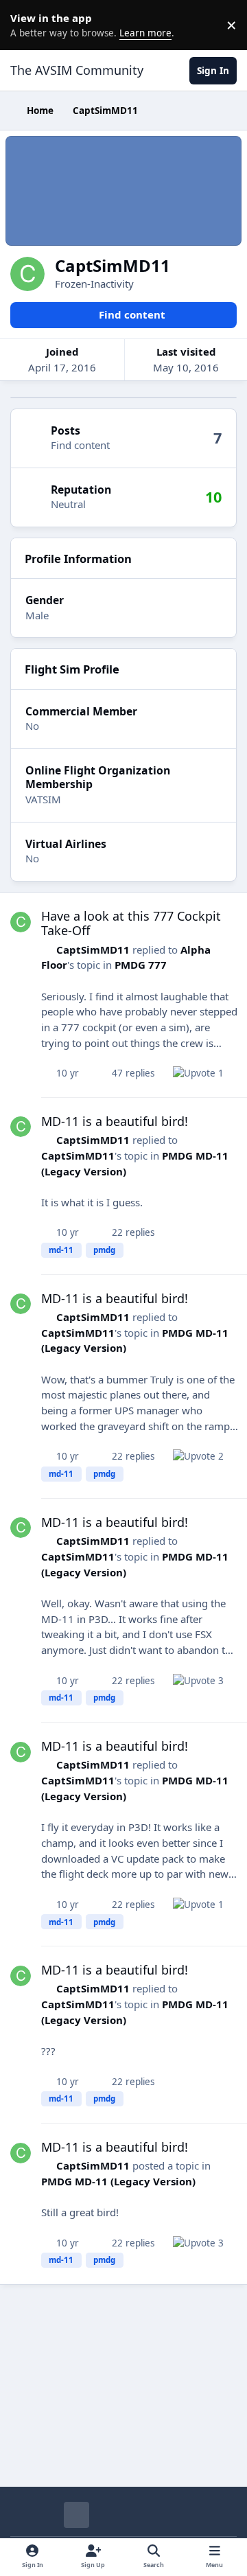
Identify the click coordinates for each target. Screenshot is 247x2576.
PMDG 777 (141, 965)
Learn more (27, 25)
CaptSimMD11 (93, 950)
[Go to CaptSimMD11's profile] (21, 922)
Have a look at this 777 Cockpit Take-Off (131, 923)
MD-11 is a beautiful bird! (115, 1121)
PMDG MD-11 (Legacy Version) (118, 2181)
